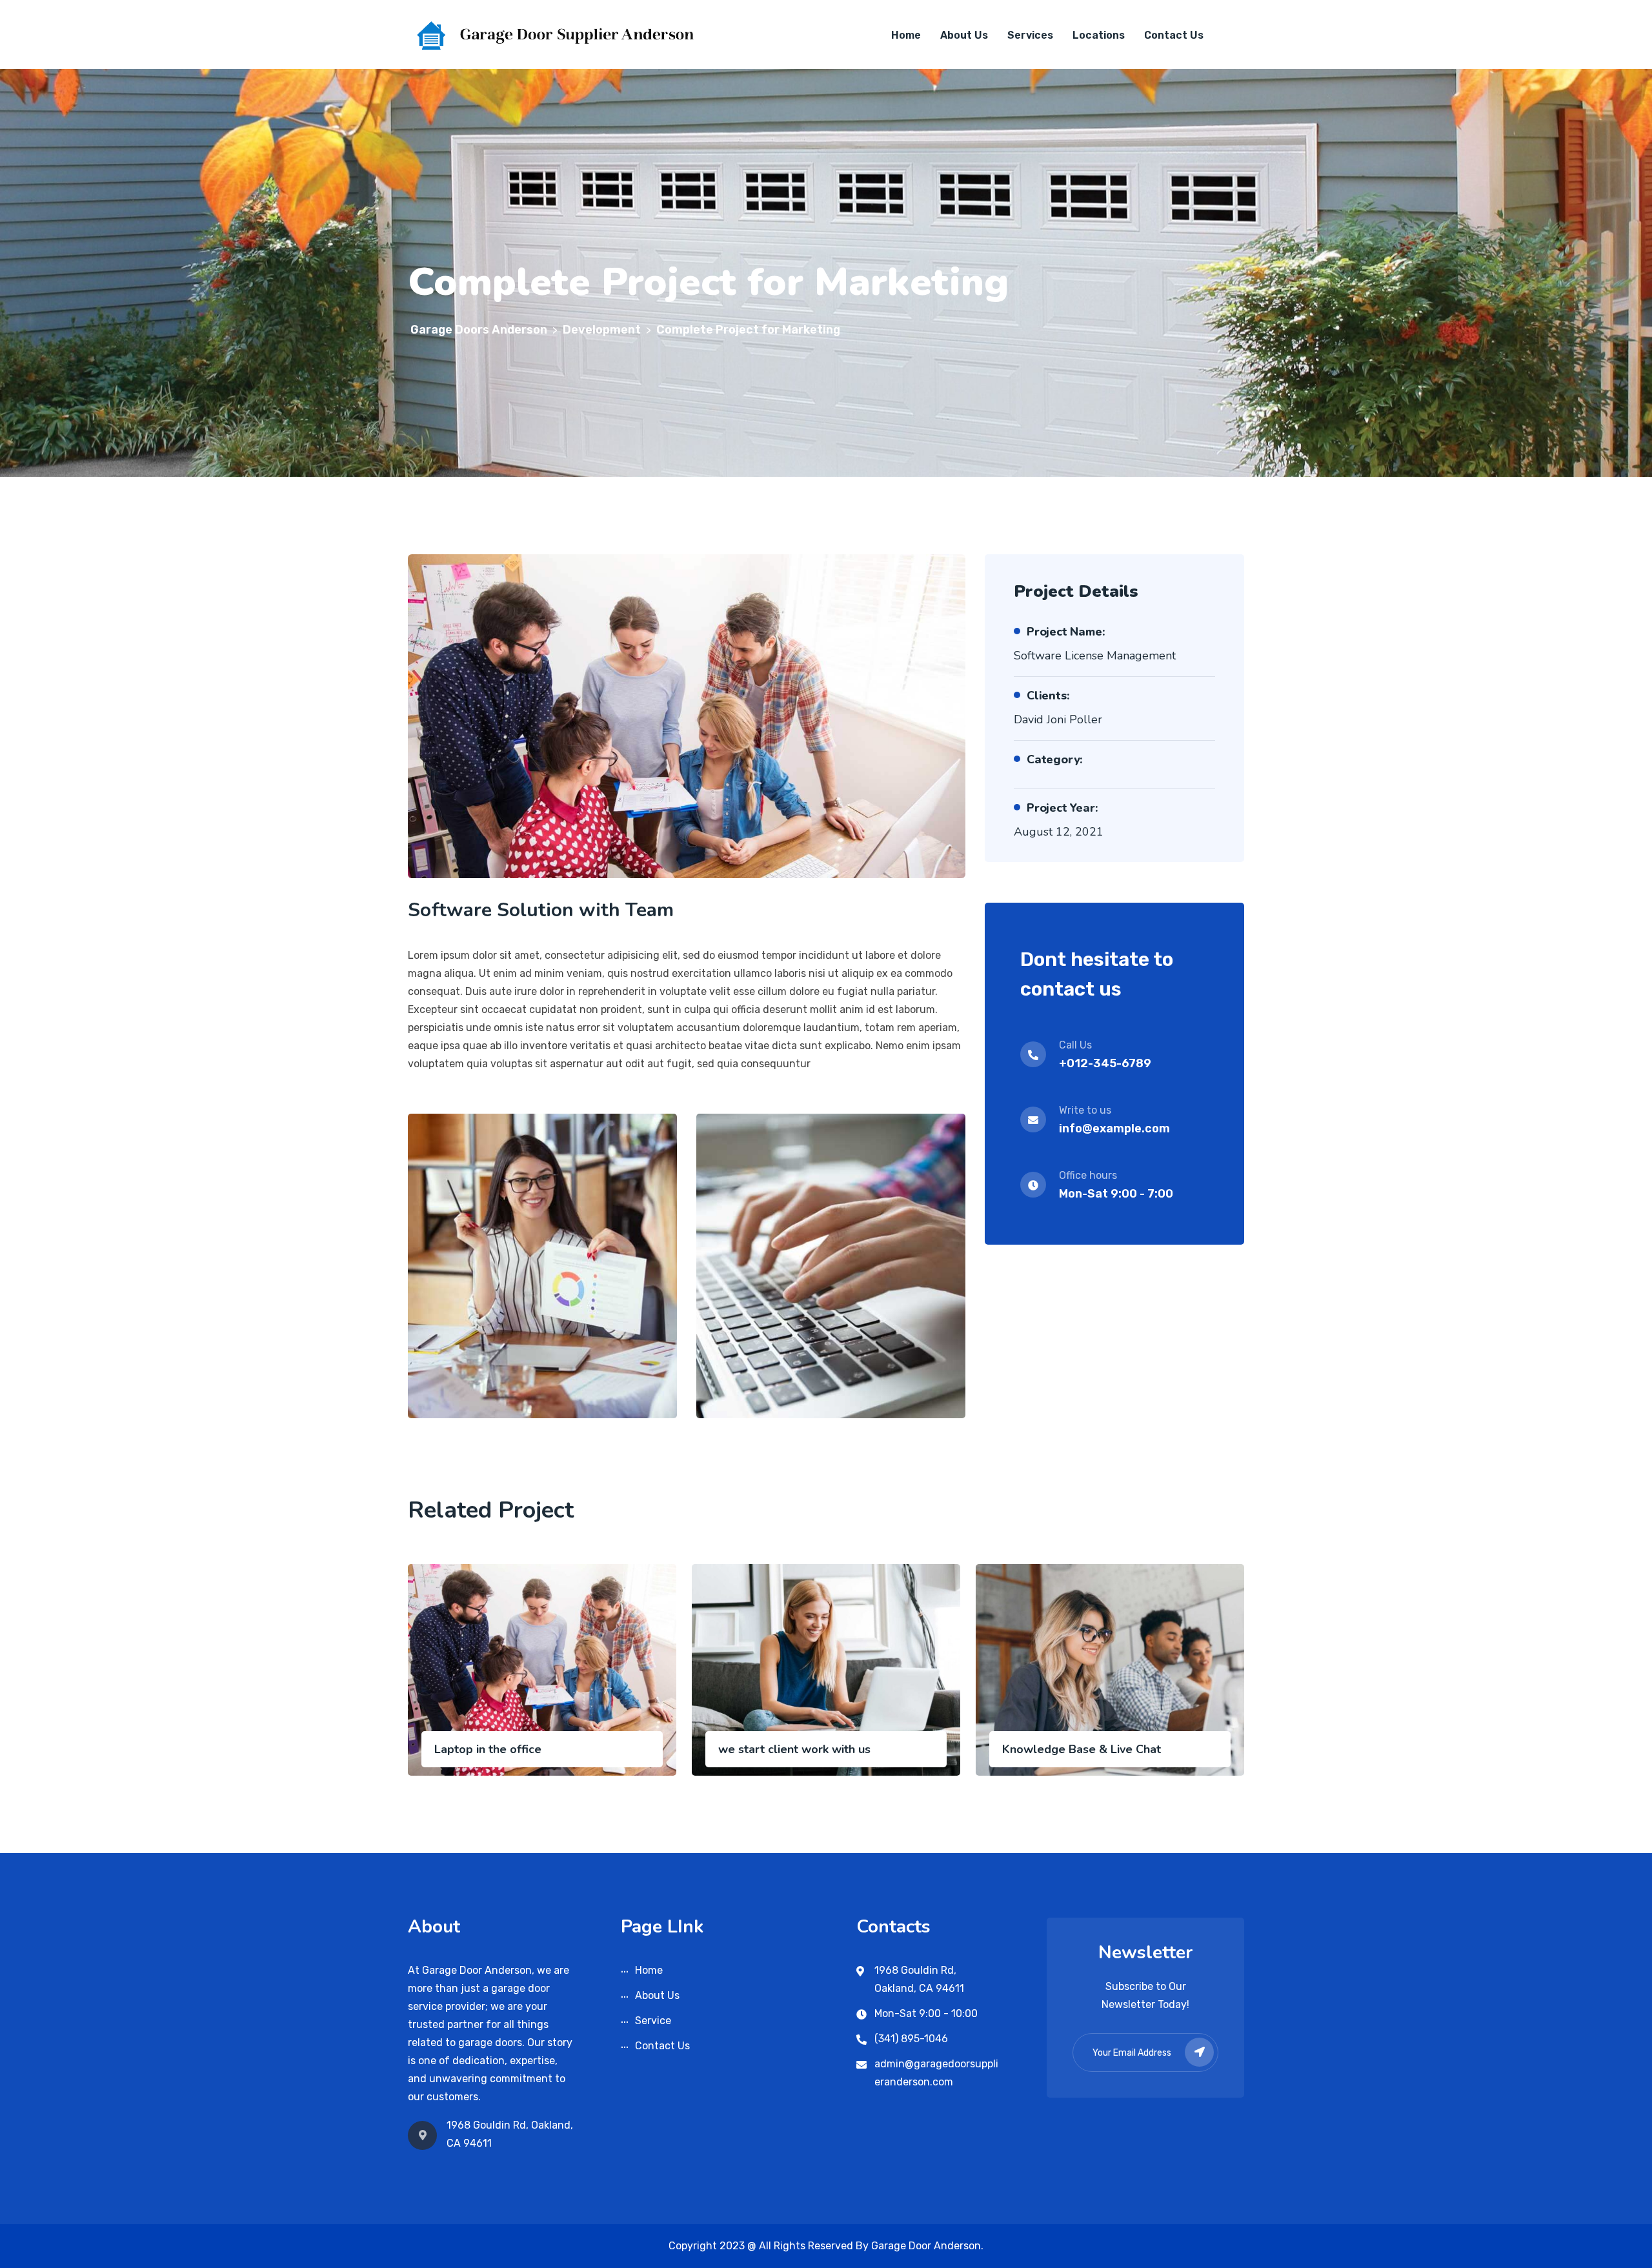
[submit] (1199, 2052)
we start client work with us (794, 1749)
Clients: (1048, 696)
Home (906, 35)
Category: (1055, 759)
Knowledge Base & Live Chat (1082, 1749)
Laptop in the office (488, 1749)
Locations (1099, 35)
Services (1030, 35)
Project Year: (1062, 808)
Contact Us (1174, 35)
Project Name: (1066, 632)
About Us (964, 35)
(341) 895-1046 (911, 2039)
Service (653, 2021)
